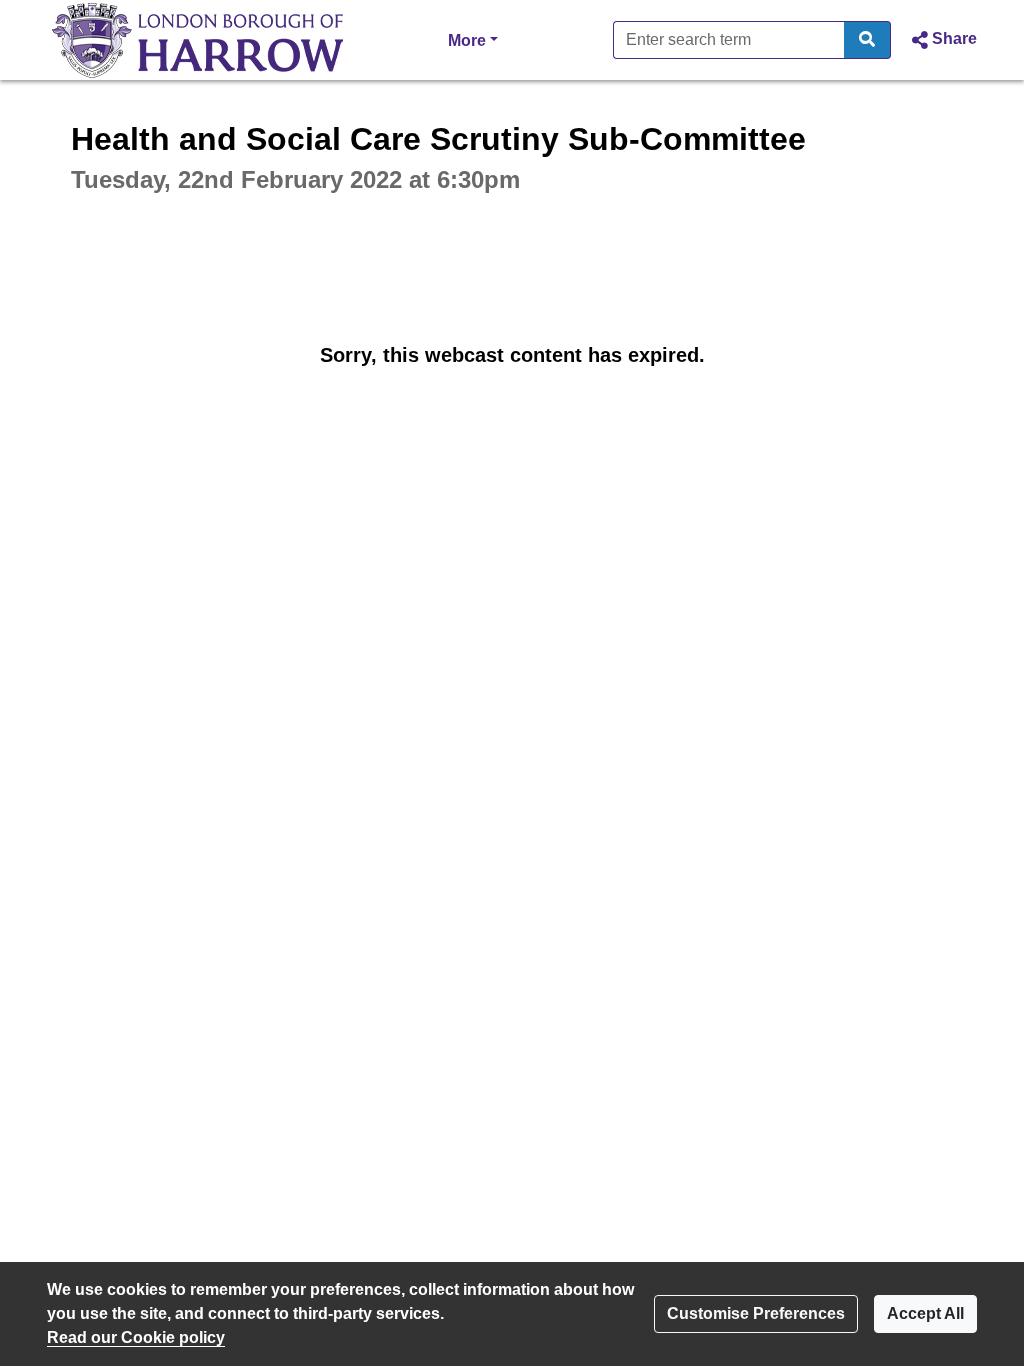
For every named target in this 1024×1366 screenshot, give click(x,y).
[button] (942, 40)
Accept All (925, 1313)
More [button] (473, 40)
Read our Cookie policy (136, 1337)
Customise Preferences (756, 1313)
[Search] (867, 40)
